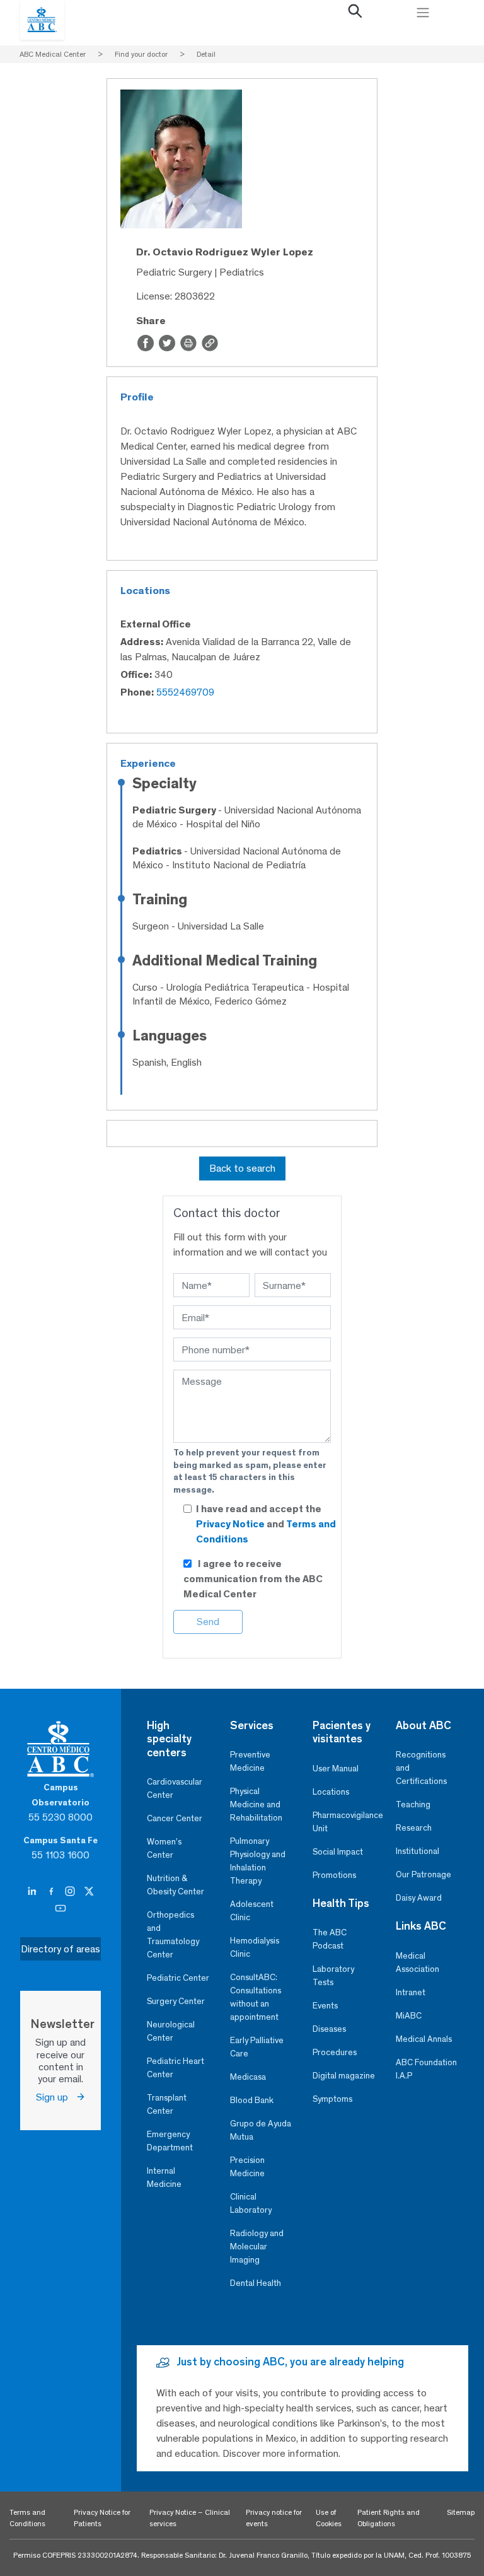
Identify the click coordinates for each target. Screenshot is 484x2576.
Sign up (56, 2097)
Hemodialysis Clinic (255, 1947)
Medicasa (248, 2077)
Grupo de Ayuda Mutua (261, 2130)
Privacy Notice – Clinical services (190, 2518)
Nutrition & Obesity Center (176, 1885)
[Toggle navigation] (423, 13)
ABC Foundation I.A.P (426, 2069)
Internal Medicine (164, 2177)
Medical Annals (424, 2039)
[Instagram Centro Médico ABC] (71, 1891)
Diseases (329, 2029)
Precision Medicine (247, 2167)
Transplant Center (167, 2104)
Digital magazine (344, 2076)
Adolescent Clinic (252, 1911)
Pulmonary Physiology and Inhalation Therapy (258, 1861)
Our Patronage (423, 1874)
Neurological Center (171, 2031)
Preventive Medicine (250, 1761)
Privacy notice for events (274, 2518)
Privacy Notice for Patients (102, 2518)
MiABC (409, 2016)
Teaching (413, 1804)
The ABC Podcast (330, 1939)
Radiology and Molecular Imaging (257, 2247)
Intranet (411, 1992)
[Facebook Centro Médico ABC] (52, 1891)
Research (414, 1828)
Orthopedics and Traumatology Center (173, 1935)
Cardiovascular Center (175, 1788)
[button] (355, 14)
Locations (331, 1792)
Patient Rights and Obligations (389, 2518)
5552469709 (185, 692)
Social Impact (338, 1852)
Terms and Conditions (27, 2518)
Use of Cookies (329, 2518)
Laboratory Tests (333, 1976)
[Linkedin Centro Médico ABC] (33, 1891)
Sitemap (461, 2512)
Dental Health (256, 2283)
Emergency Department (170, 2141)
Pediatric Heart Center (176, 2068)
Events (325, 2006)
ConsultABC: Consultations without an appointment (256, 1997)
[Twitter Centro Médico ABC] (89, 1891)
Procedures (335, 2052)
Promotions (334, 1875)
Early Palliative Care (257, 2047)
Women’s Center (164, 1848)
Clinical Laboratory (251, 2203)
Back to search (242, 1168)
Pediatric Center (178, 1978)
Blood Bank (252, 2100)
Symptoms (332, 2099)
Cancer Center (175, 1818)
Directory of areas (60, 1949)
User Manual (336, 1769)
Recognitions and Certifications (421, 1768)
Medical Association (418, 1962)
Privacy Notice (231, 1524)
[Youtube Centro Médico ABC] (60, 1908)
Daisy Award (419, 1898)
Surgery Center (176, 2001)
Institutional (418, 1851)
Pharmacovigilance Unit (344, 1822)
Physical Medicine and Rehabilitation (256, 1804)
